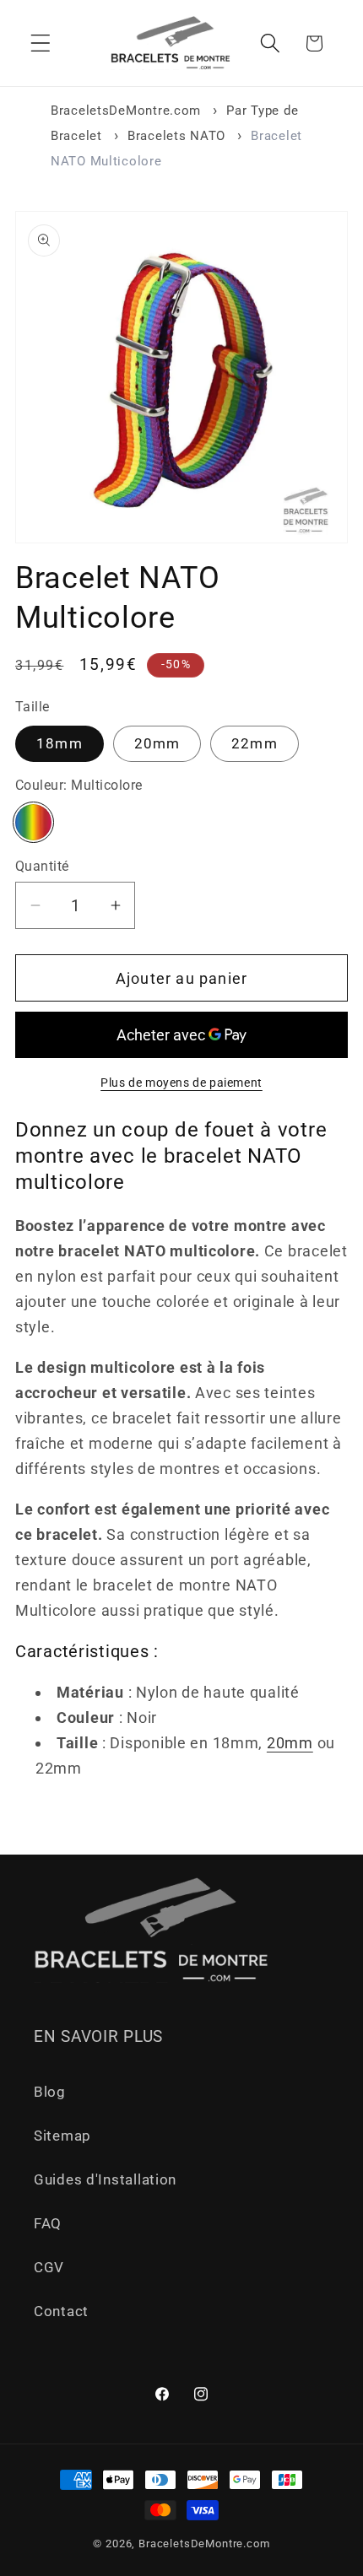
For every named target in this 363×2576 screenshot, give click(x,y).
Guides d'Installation (105, 2179)
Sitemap (62, 2136)
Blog (50, 2092)
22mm (255, 743)
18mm (60, 743)
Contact (61, 2311)
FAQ (48, 2223)
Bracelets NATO (176, 136)
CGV (49, 2267)
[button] (41, 43)
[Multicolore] (33, 822)
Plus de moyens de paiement (181, 1083)
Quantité (42, 867)
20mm (157, 743)
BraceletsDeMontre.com (126, 111)
